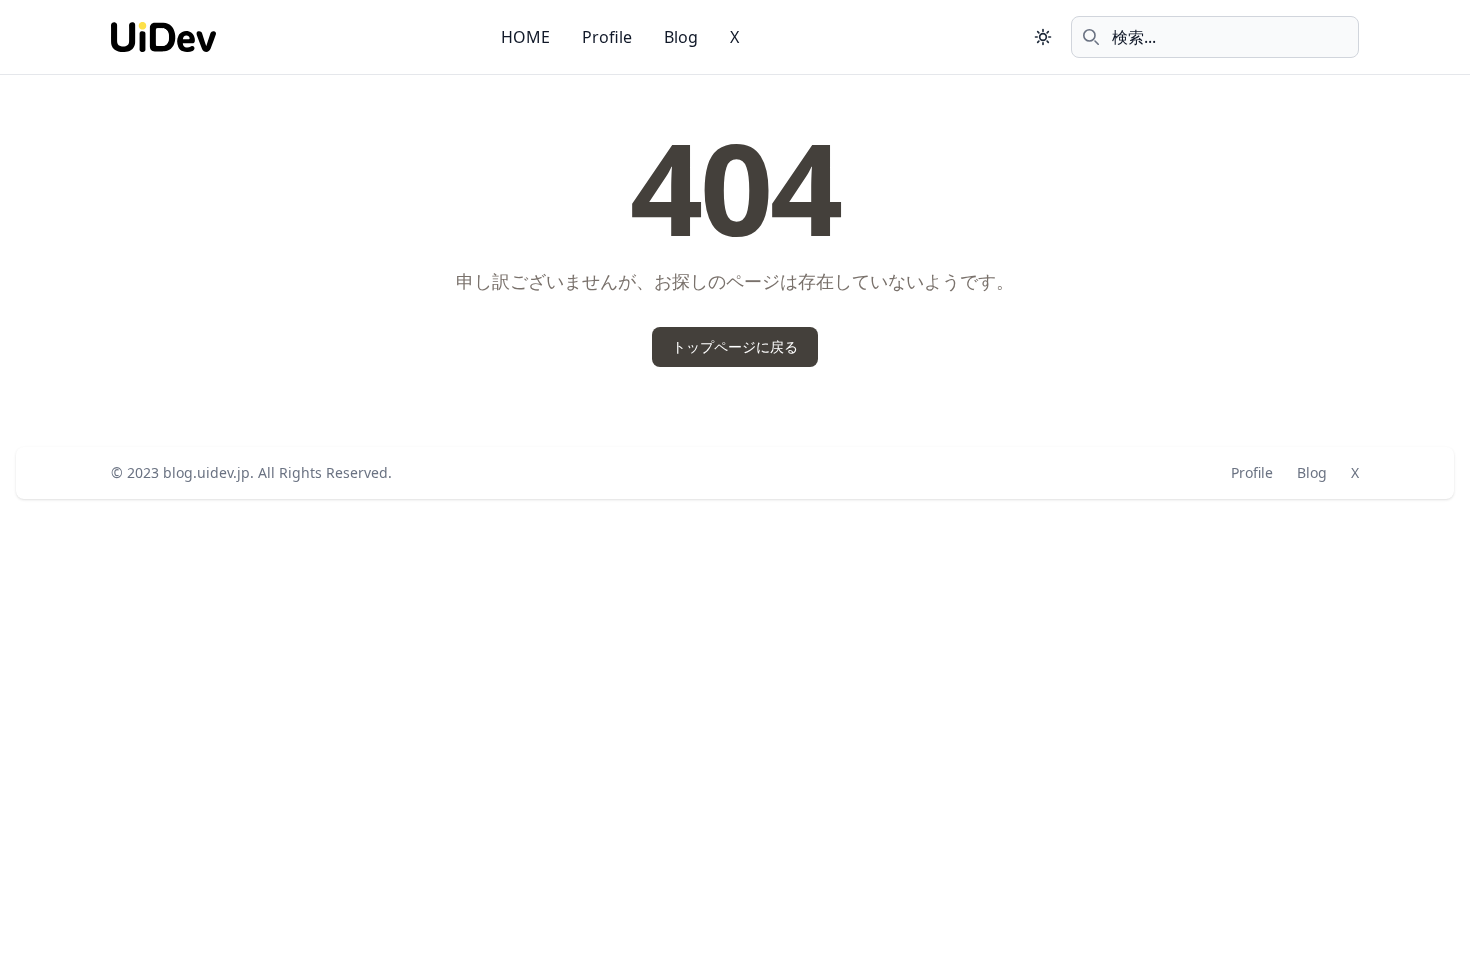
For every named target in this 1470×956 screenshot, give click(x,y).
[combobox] (1215, 37)
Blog (681, 37)
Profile (607, 37)
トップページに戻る (735, 346)
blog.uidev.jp (206, 472)
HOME (525, 37)
